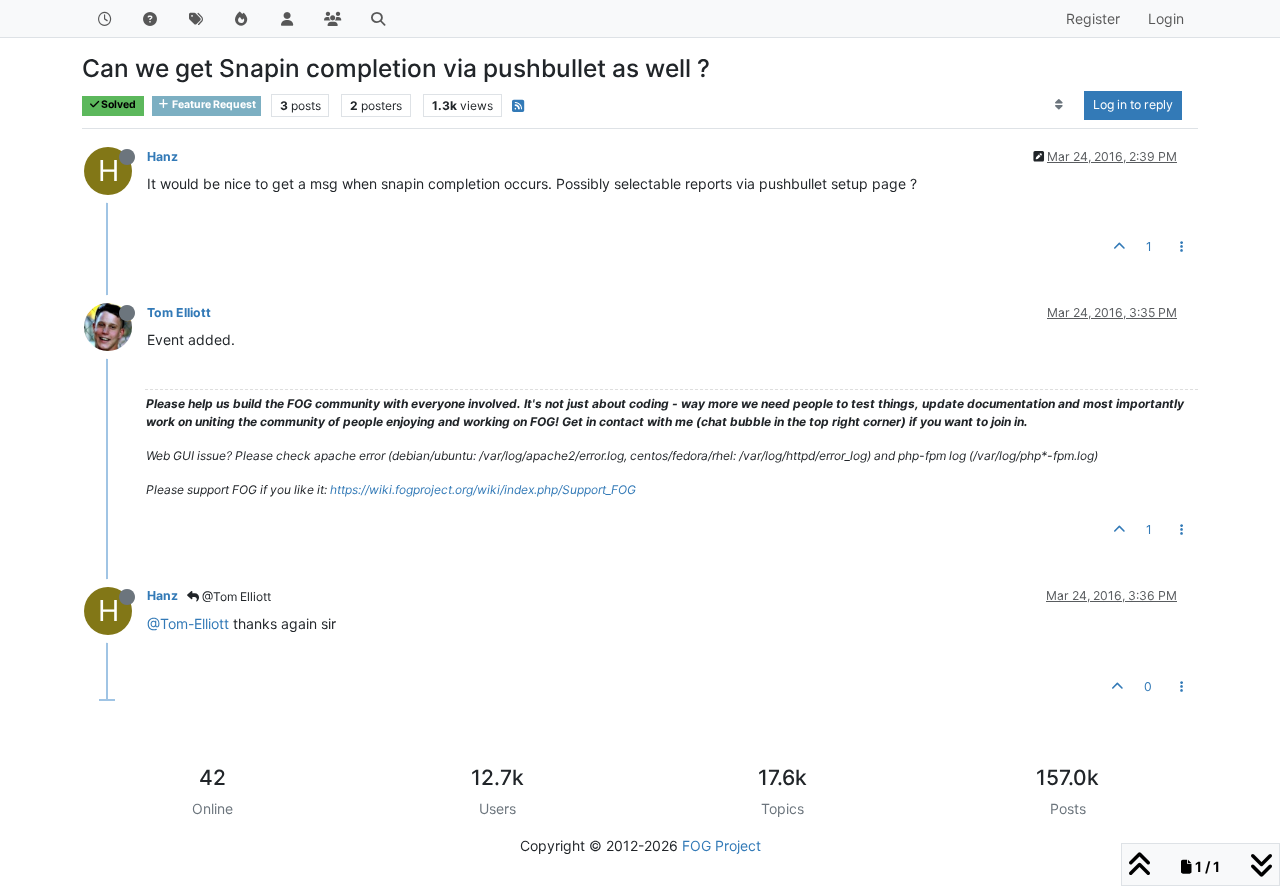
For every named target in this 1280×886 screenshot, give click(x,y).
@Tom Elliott (235, 596)
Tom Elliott (179, 312)
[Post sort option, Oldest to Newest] (1059, 105)
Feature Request (213, 104)
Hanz (162, 156)
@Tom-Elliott (188, 623)
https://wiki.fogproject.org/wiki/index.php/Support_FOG (483, 489)
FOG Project (721, 845)
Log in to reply (1133, 104)
